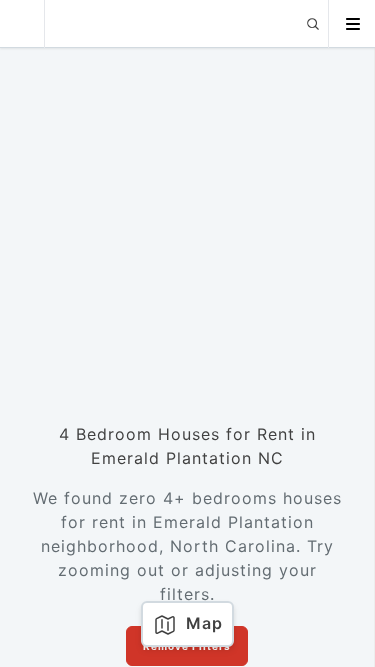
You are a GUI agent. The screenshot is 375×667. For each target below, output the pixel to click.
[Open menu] (352, 24)
